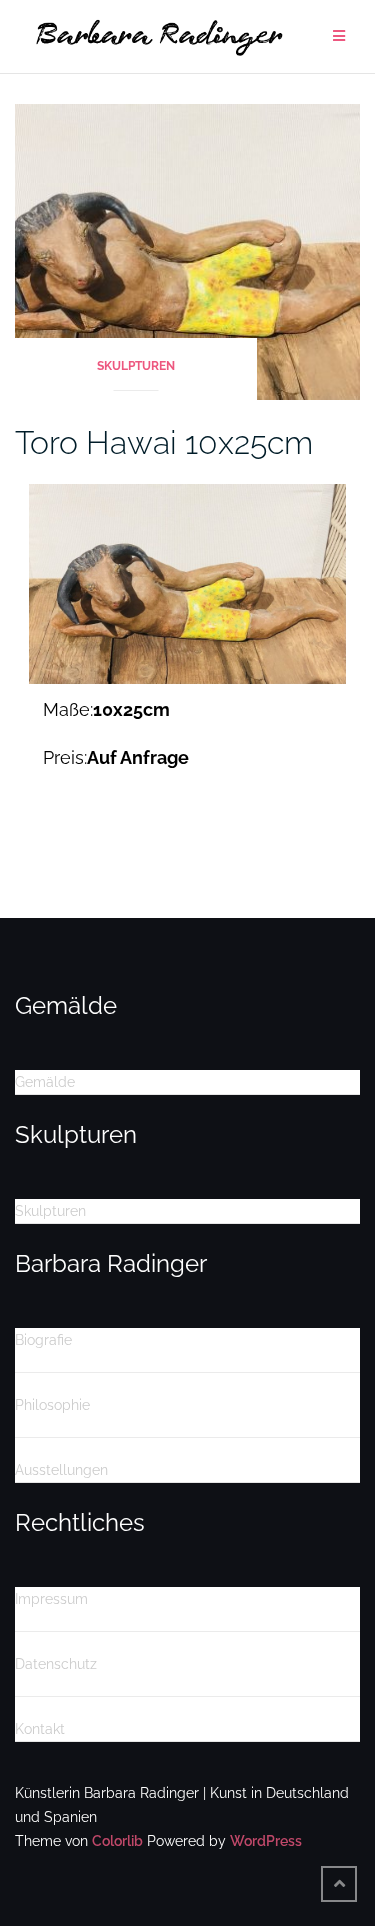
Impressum (51, 1599)
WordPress (266, 1841)
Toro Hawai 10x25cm (164, 442)
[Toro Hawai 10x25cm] (187, 251)
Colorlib (117, 1841)
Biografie (43, 1340)
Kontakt (40, 1729)
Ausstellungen (61, 1470)
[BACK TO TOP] (339, 1884)
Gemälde (45, 1082)
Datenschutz (56, 1664)
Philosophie (52, 1405)
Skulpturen (136, 366)
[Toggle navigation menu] (339, 36)
